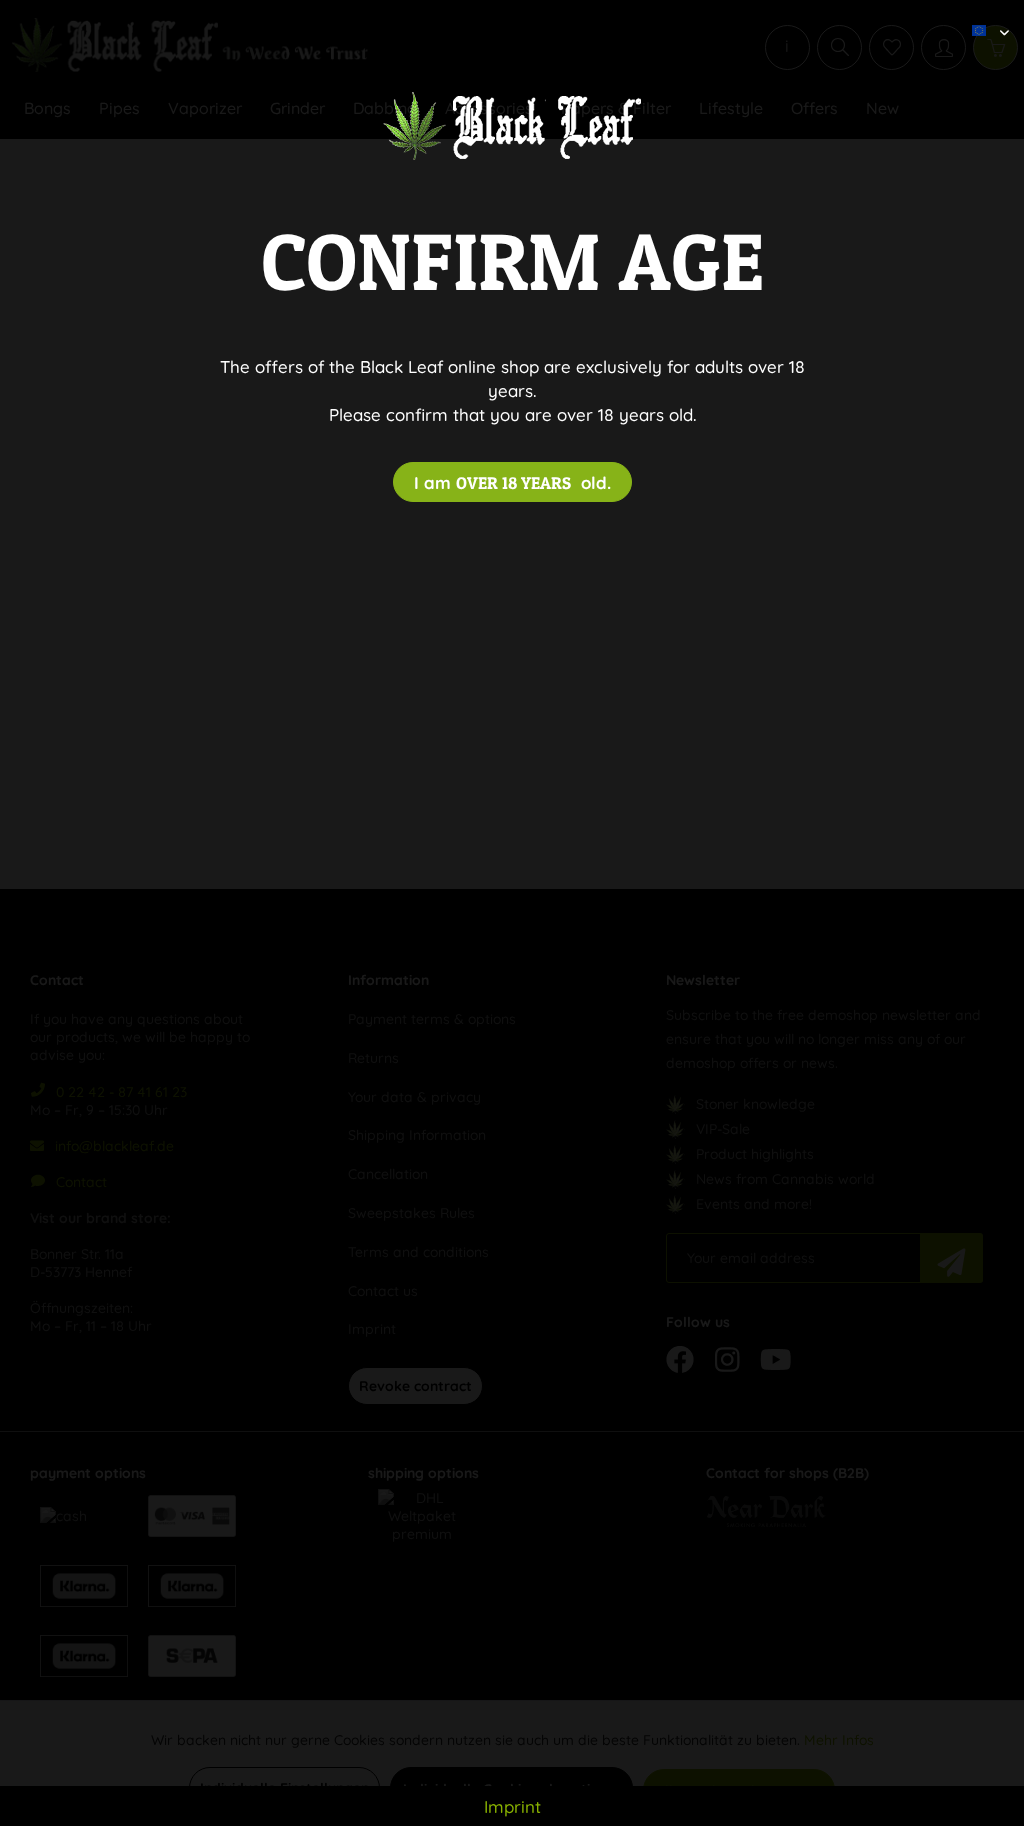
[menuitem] (983, 15)
